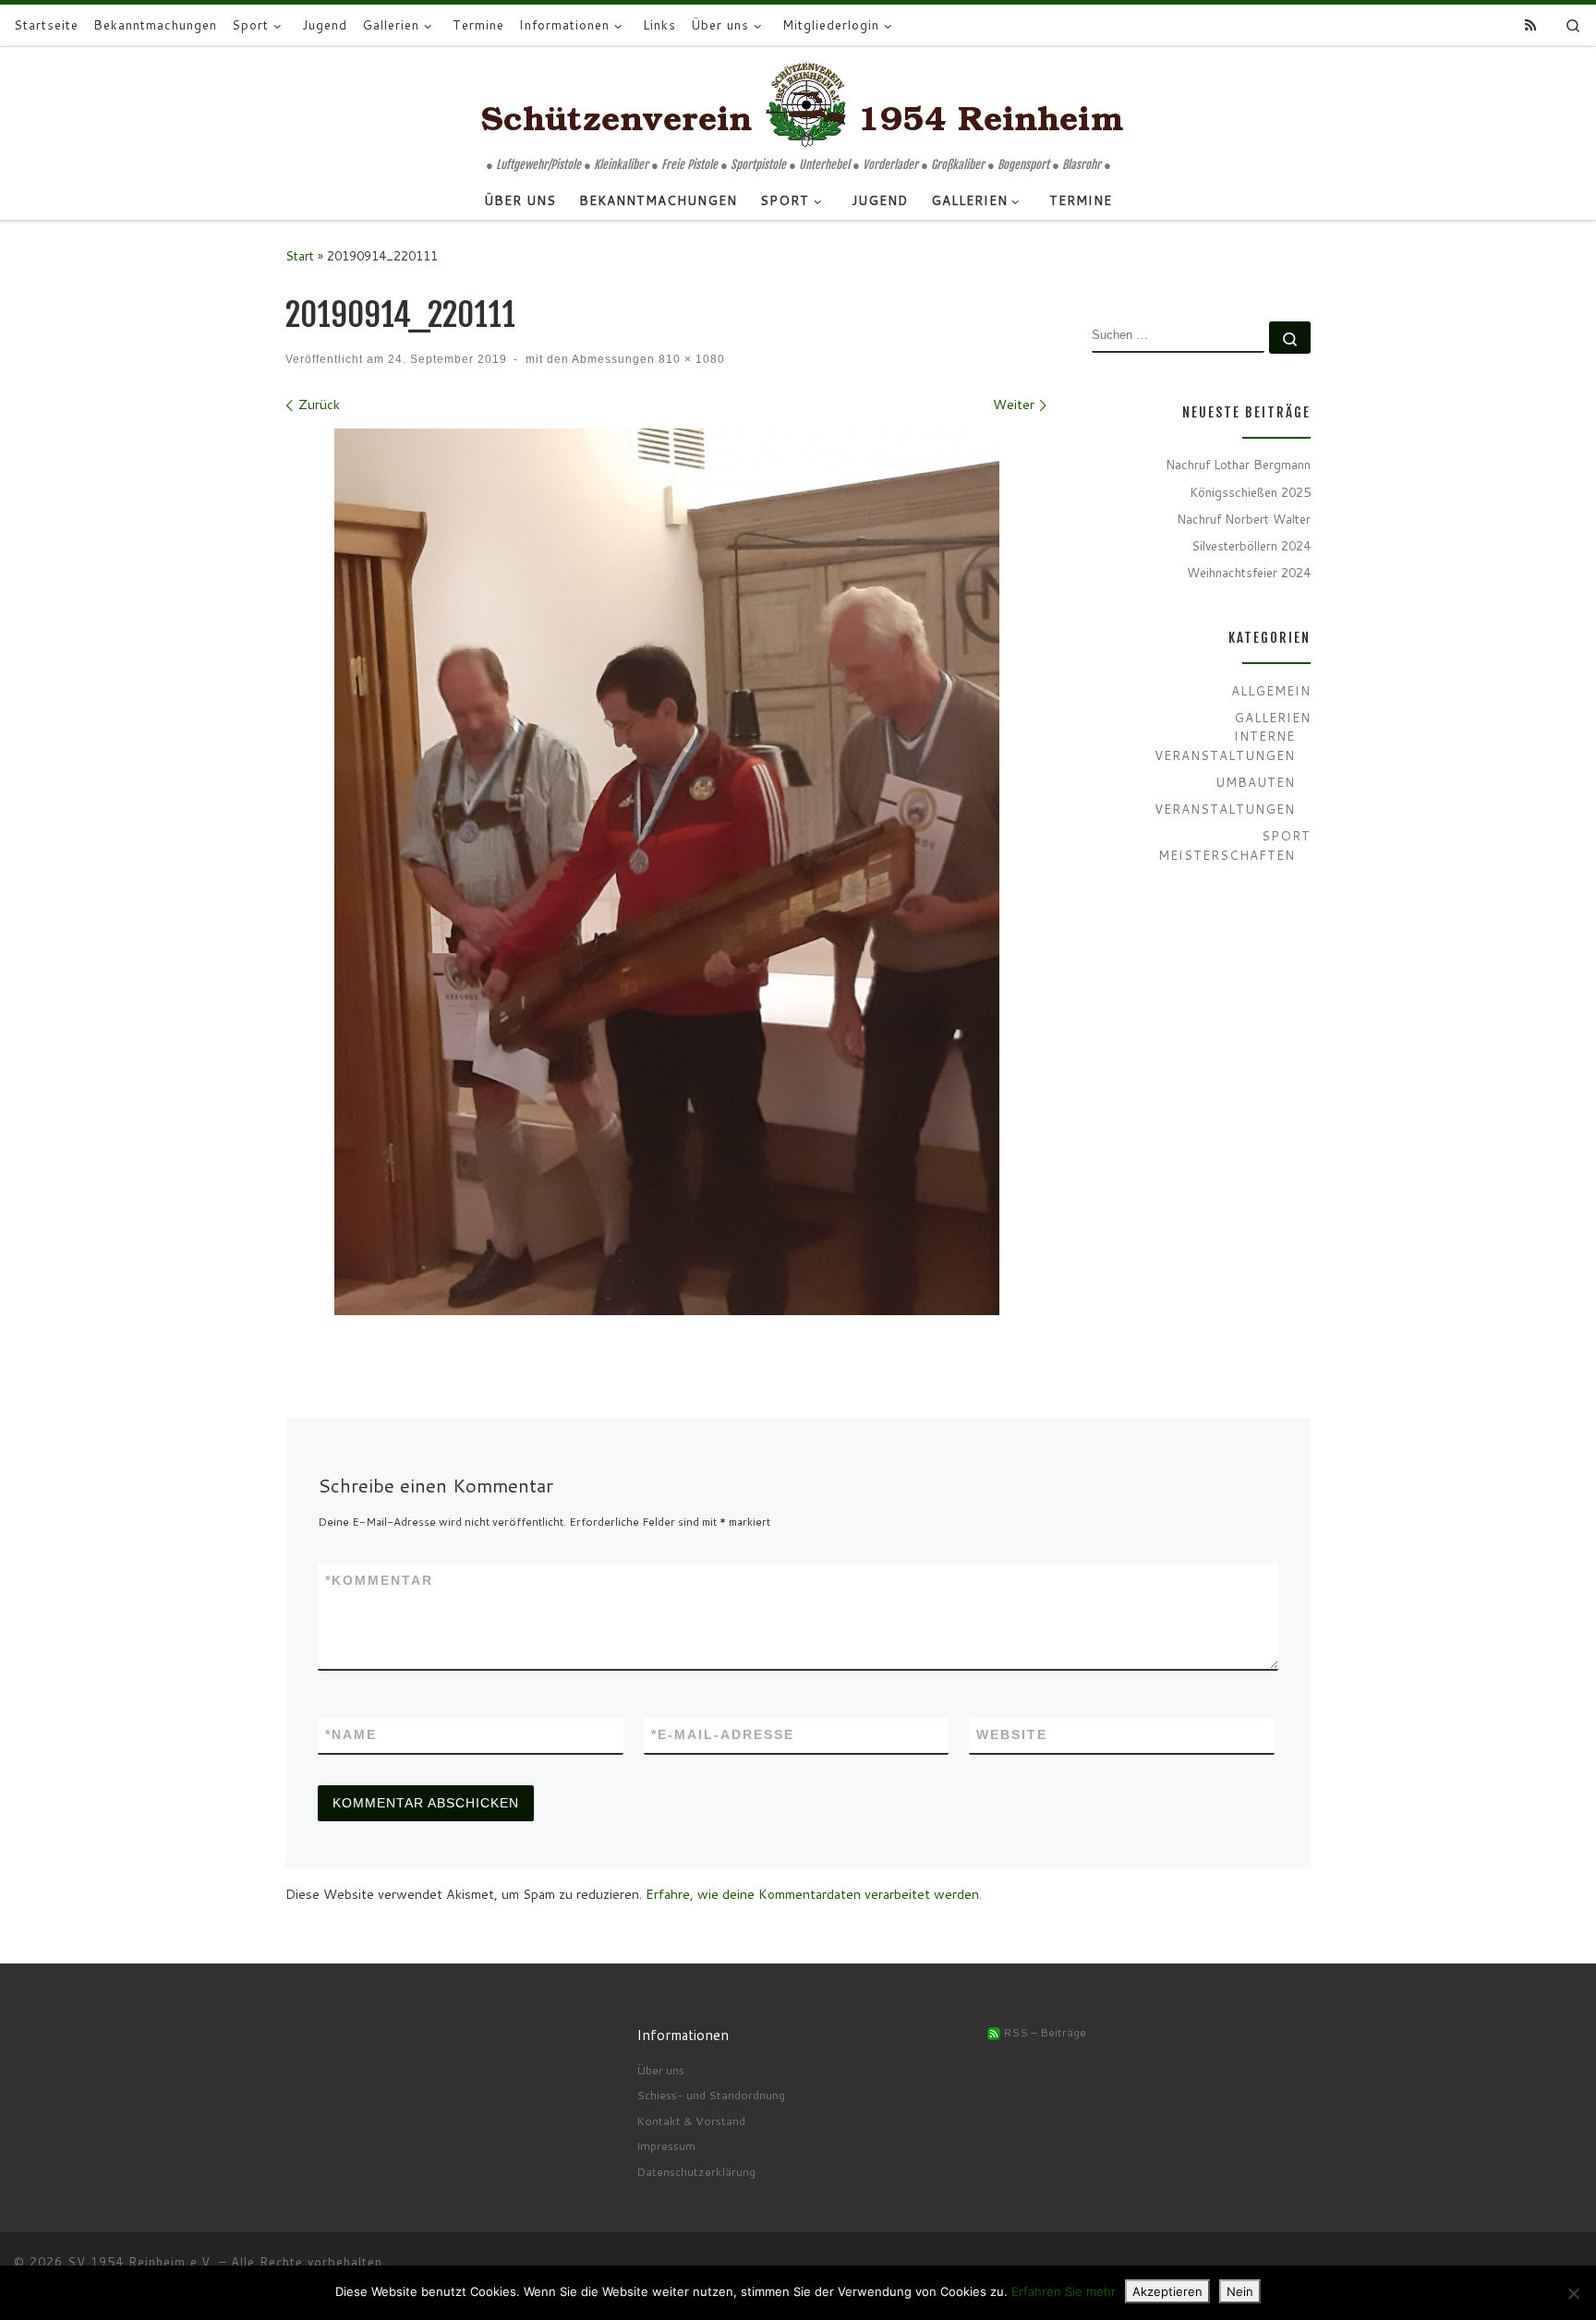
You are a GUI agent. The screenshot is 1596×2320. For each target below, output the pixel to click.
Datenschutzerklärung (696, 2171)
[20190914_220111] (667, 872)
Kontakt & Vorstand (691, 2121)
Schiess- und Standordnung (711, 2095)
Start (300, 255)
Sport (1286, 835)
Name (351, 1734)
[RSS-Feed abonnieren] (1530, 26)
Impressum (666, 2145)
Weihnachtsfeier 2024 (1249, 572)
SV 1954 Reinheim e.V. (141, 2262)
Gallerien (1272, 717)
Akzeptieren (1167, 2291)
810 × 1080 (690, 359)
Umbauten (1255, 782)
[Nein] (1573, 2293)
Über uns (660, 2070)
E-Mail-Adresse (723, 1734)
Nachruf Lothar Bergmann (1238, 464)
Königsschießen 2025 (1250, 492)
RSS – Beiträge (1043, 2032)
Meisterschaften (1227, 855)
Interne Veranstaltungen (1225, 745)
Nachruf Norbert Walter (1244, 519)
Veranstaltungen (1225, 809)
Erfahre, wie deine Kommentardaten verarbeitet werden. (814, 1894)
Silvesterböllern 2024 (1251, 545)
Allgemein (1271, 690)
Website (1012, 1734)
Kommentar (379, 1580)
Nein (1240, 2291)
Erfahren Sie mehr (1064, 2291)
